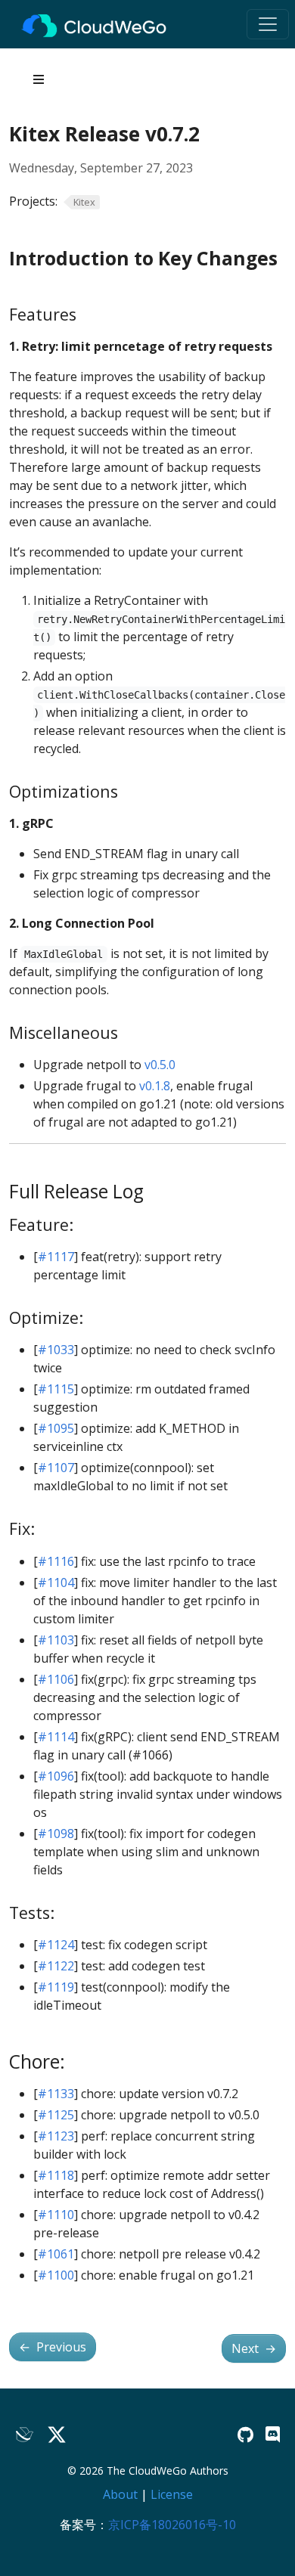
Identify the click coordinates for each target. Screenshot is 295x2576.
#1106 (56, 1679)
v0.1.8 (155, 1086)
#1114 (56, 1737)
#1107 (56, 1468)
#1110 (56, 2215)
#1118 (56, 2175)
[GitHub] (245, 2434)
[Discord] (273, 2434)
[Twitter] (57, 2435)
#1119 (56, 1987)
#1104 (56, 1582)
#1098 (56, 1834)
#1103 (56, 1640)
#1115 (56, 1389)
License (172, 2494)
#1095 (56, 1428)
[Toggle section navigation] (39, 79)
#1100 (56, 2275)
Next (254, 2348)
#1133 (56, 2094)
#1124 (56, 1945)
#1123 (56, 2136)
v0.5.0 (160, 1065)
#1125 (56, 2115)
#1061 (56, 2254)
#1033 (56, 1350)
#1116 (56, 1561)
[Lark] (25, 2435)
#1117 (56, 1257)
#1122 (56, 1966)
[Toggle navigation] (268, 24)
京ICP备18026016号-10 (172, 2525)
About (120, 2494)
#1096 (56, 1776)
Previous (53, 2347)
